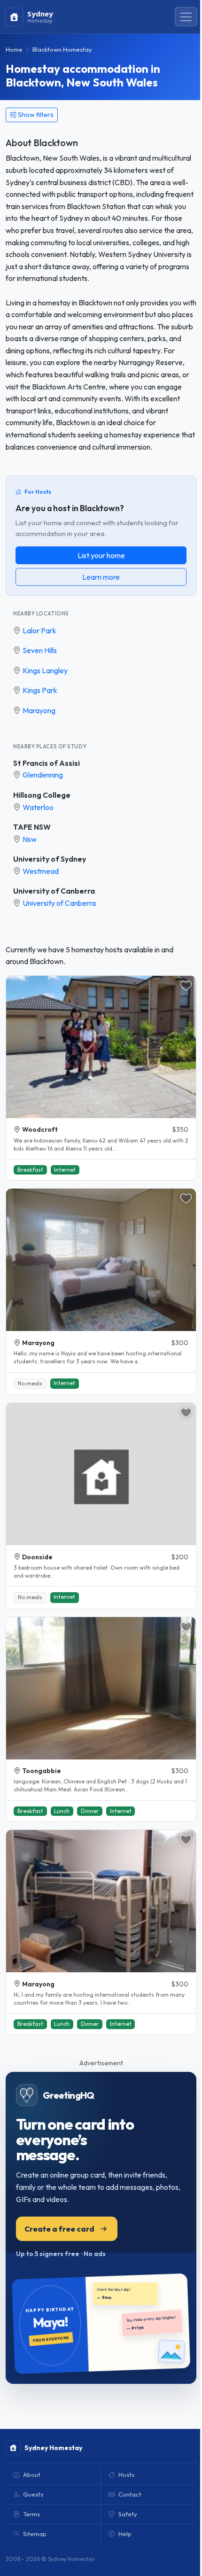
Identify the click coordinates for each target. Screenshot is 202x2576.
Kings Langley (45, 670)
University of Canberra (54, 891)
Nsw (30, 839)
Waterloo (38, 807)
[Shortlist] (186, 986)
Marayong (39, 710)
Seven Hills (40, 650)
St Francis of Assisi (47, 763)
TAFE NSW (32, 827)
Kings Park (40, 690)
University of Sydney (50, 859)
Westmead (41, 871)
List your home (101, 555)
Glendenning (43, 775)
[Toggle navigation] (186, 17)
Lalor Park (39, 630)
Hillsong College (42, 795)
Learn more (101, 577)
